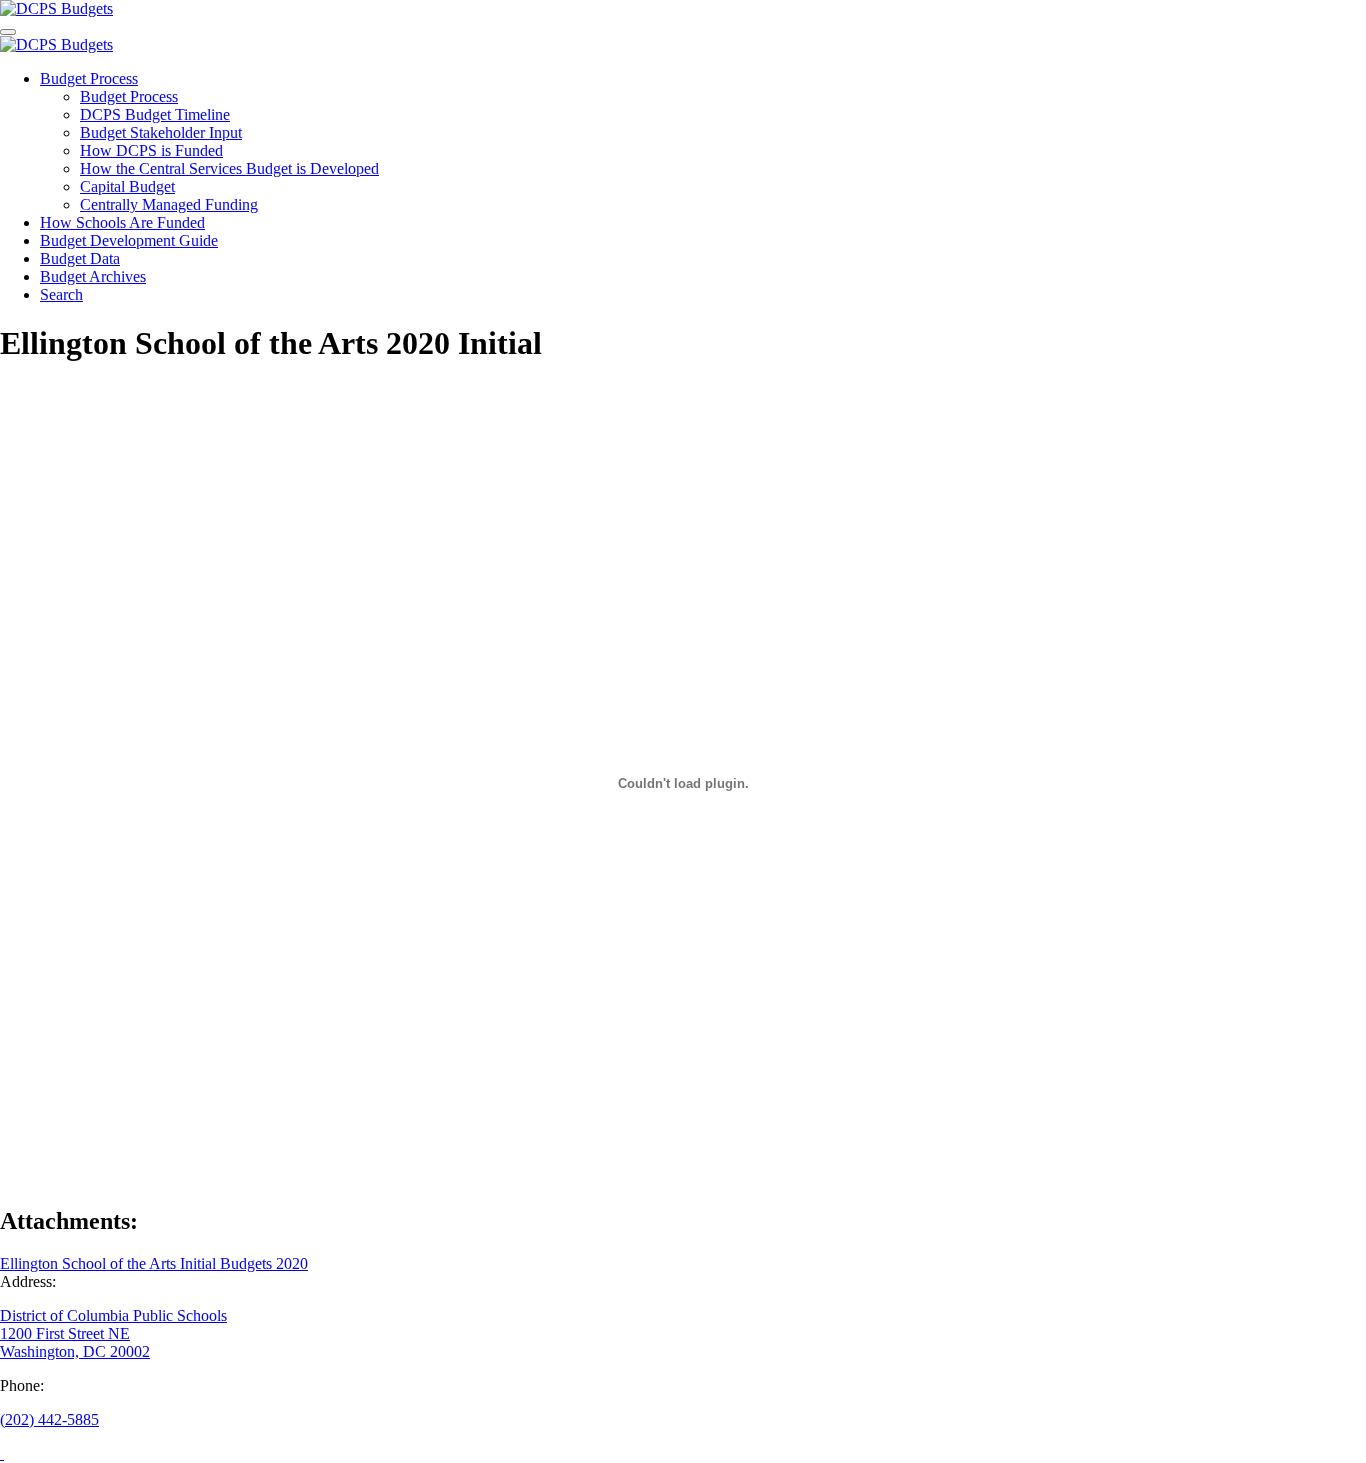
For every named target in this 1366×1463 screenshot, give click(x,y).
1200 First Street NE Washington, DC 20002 (75, 1342)
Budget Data (80, 258)
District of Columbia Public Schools (113, 1315)
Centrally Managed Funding (169, 204)
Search (61, 294)
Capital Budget (127, 186)
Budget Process (89, 78)
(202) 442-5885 (49, 1419)
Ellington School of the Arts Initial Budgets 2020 (154, 1263)
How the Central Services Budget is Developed (229, 168)
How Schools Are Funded (122, 222)
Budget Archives (93, 276)
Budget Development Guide (129, 240)
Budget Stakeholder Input (161, 132)
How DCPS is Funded (151, 150)
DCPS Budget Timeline (155, 114)
